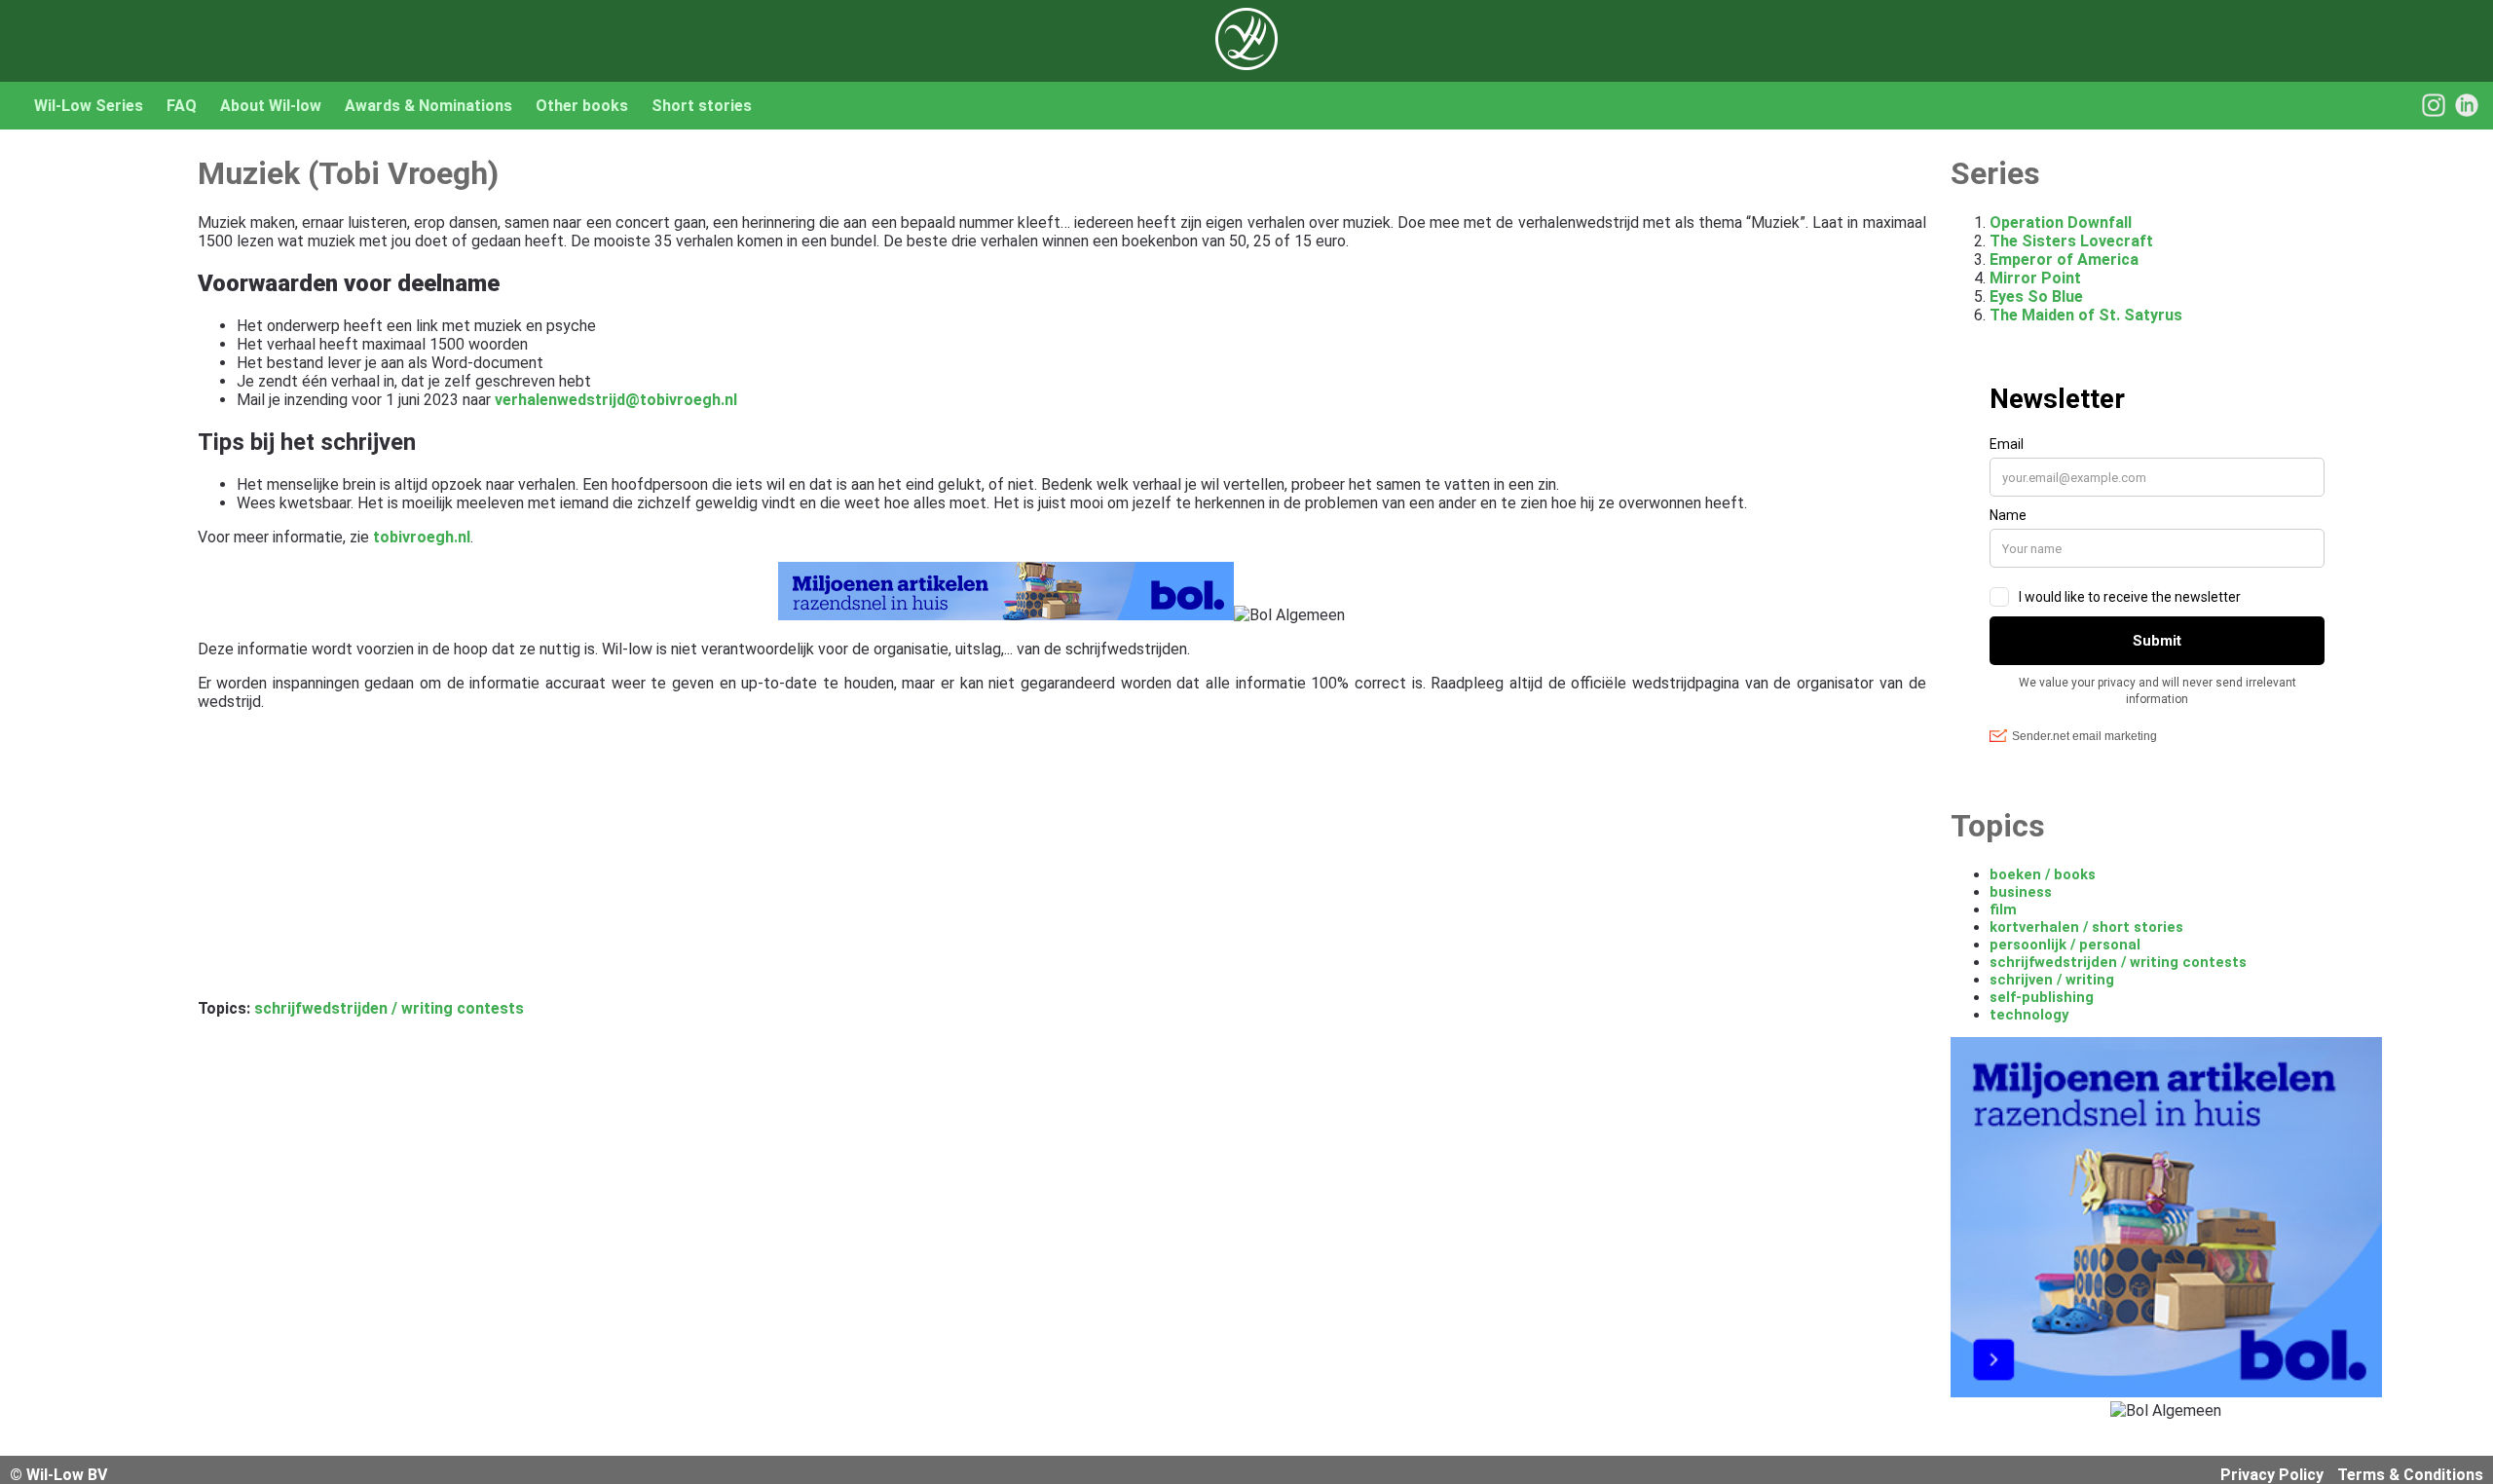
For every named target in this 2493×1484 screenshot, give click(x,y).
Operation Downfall (2061, 223)
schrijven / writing (2052, 980)
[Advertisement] (782, 863)
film (2003, 909)
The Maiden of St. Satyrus (2086, 315)
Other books (582, 106)
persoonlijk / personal (2065, 945)
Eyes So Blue (2036, 297)
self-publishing (2042, 997)
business (2021, 892)
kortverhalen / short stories (2086, 927)
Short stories (702, 106)
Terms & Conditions (2410, 1475)
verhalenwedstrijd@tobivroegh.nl (616, 400)
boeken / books (2043, 874)
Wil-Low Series (89, 106)
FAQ (182, 106)
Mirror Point (2035, 278)
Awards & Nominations (428, 106)
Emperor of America (2064, 260)
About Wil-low (271, 106)
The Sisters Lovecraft (2071, 241)
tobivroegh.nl (422, 537)
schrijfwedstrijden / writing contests (389, 1008)
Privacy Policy (2272, 1475)
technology (2029, 1015)
